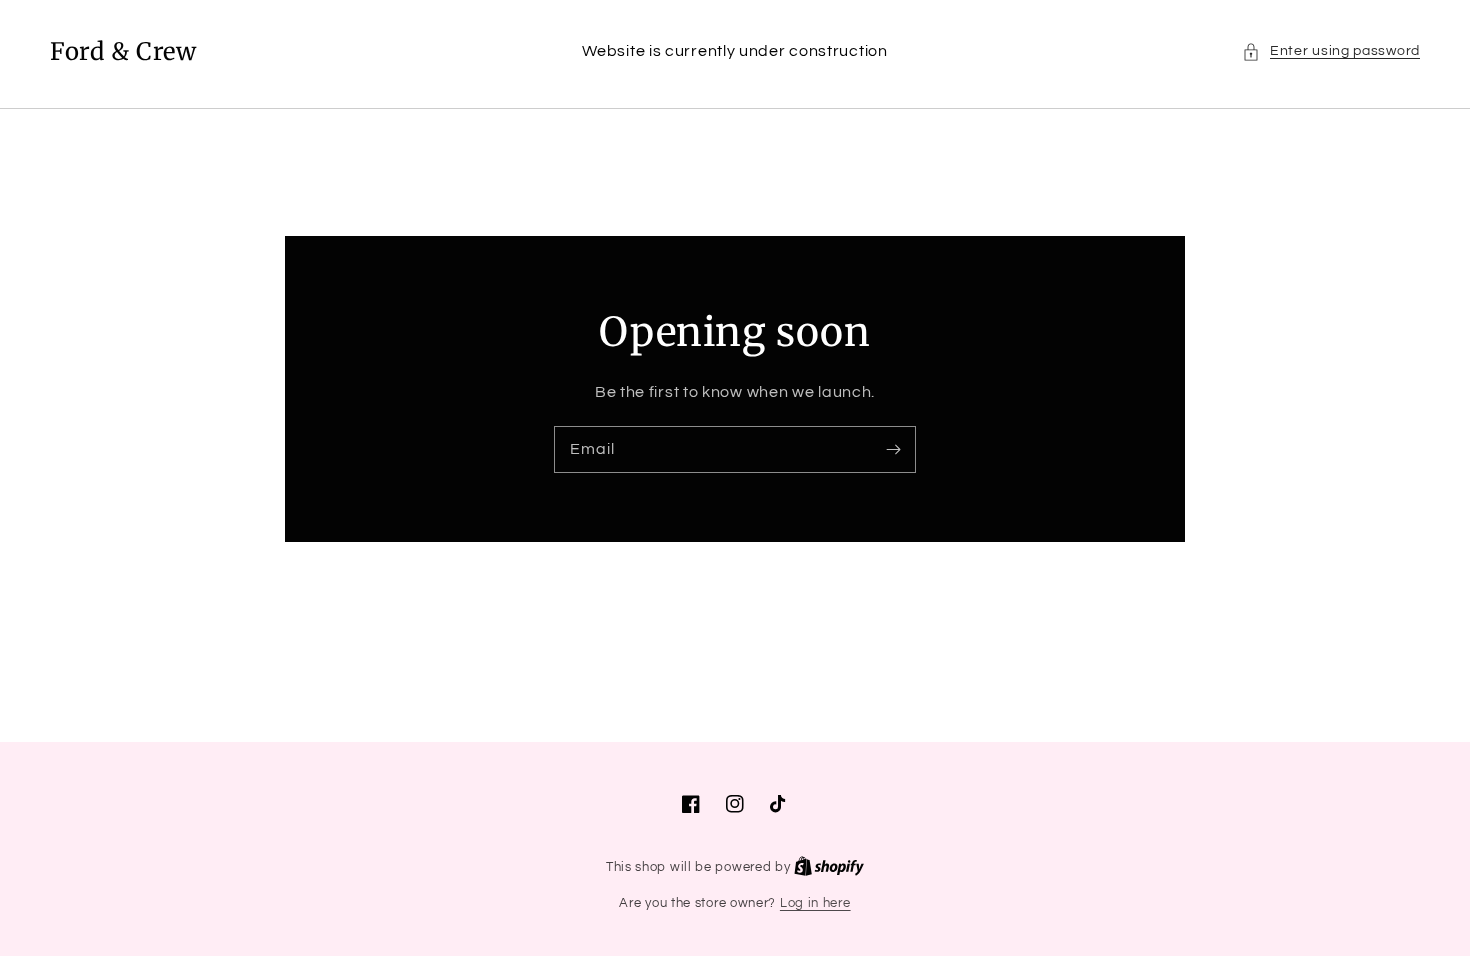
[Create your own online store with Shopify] (829, 867)
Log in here (815, 903)
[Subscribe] (893, 449)
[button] (1331, 51)
